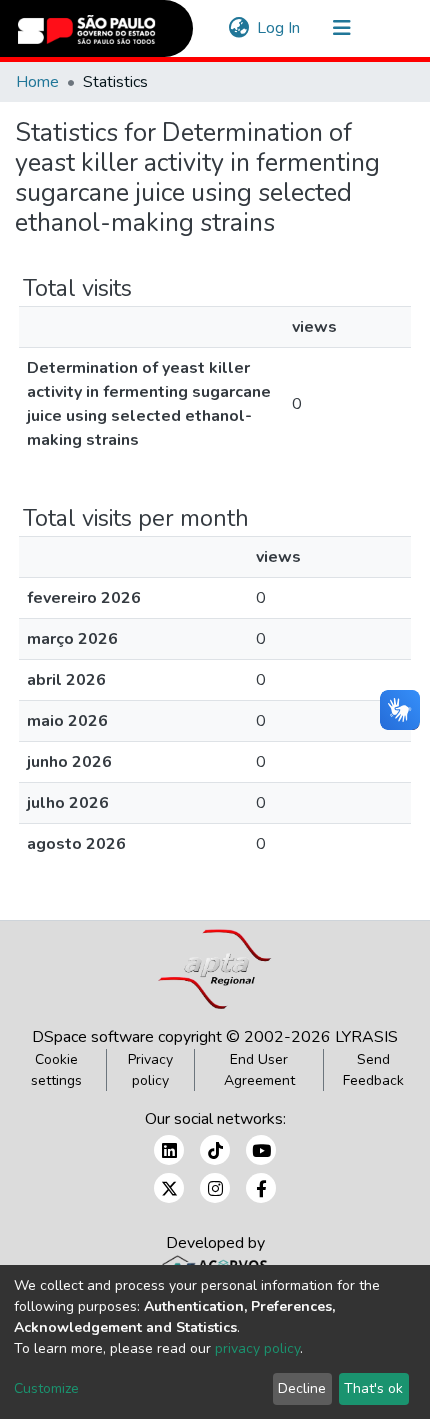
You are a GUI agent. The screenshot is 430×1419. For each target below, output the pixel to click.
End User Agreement (259, 1070)
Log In (279, 28)
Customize (46, 1388)
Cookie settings (56, 1070)
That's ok (373, 1388)
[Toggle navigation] (342, 28)
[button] (238, 28)
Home (37, 82)
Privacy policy (150, 1070)
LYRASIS (366, 1037)
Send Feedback (373, 1070)
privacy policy (257, 1348)
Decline (302, 1388)
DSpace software (93, 1037)
